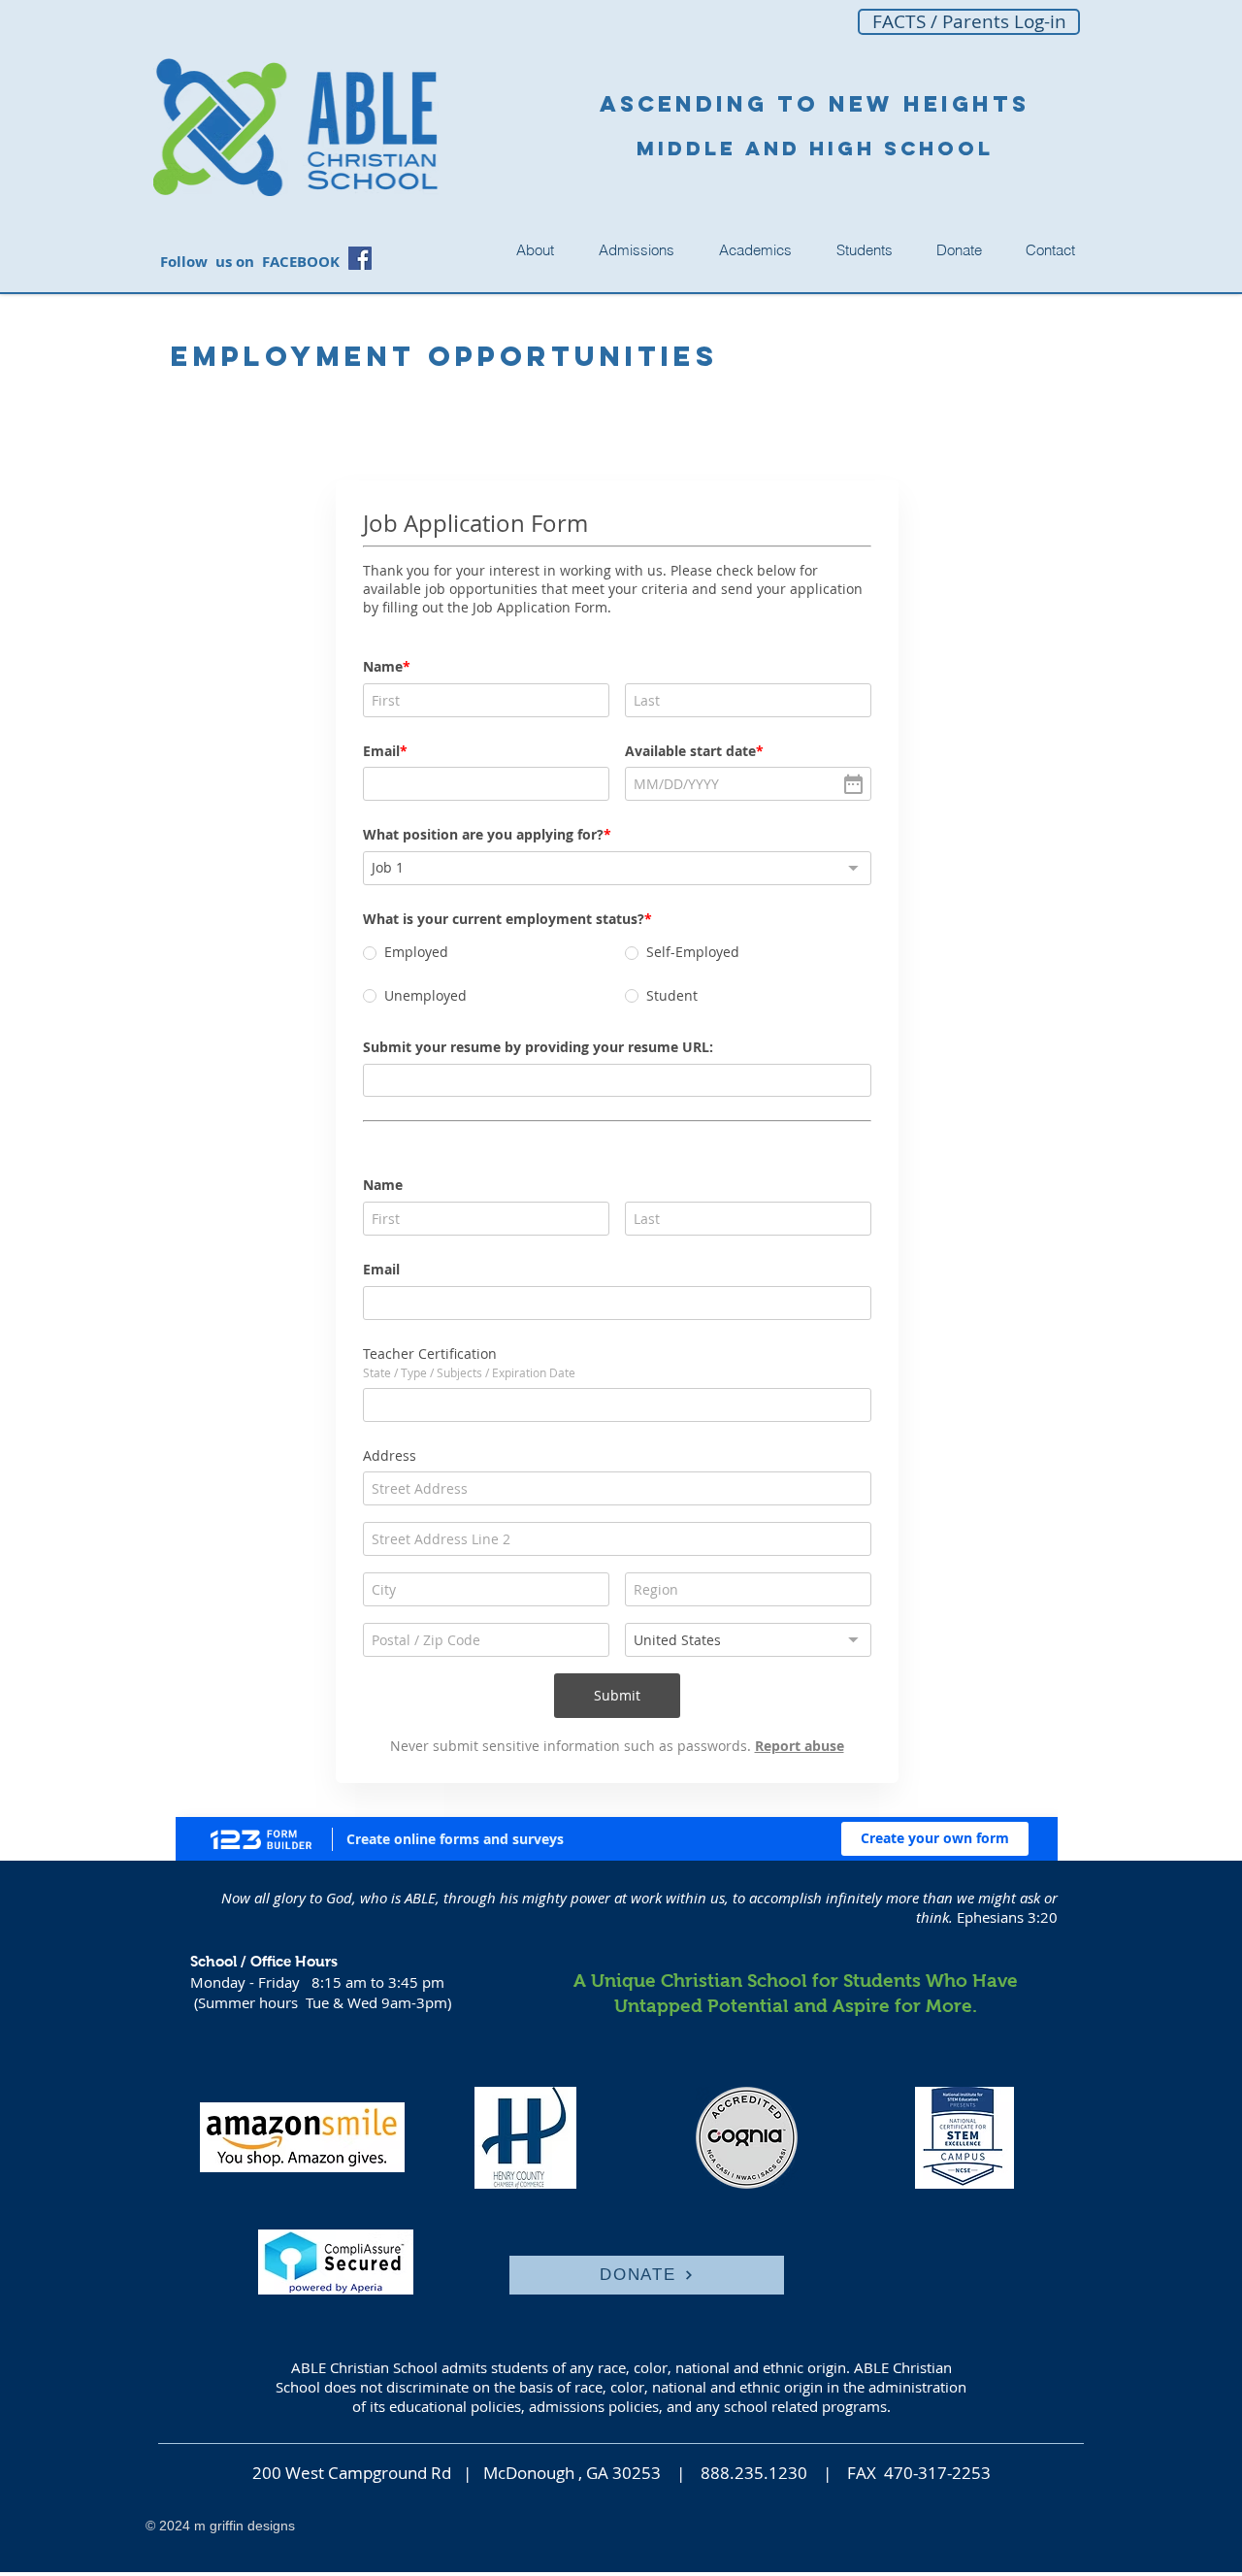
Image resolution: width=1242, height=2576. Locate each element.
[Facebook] (360, 258)
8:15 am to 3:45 (367, 1982)
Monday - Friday (251, 1982)
